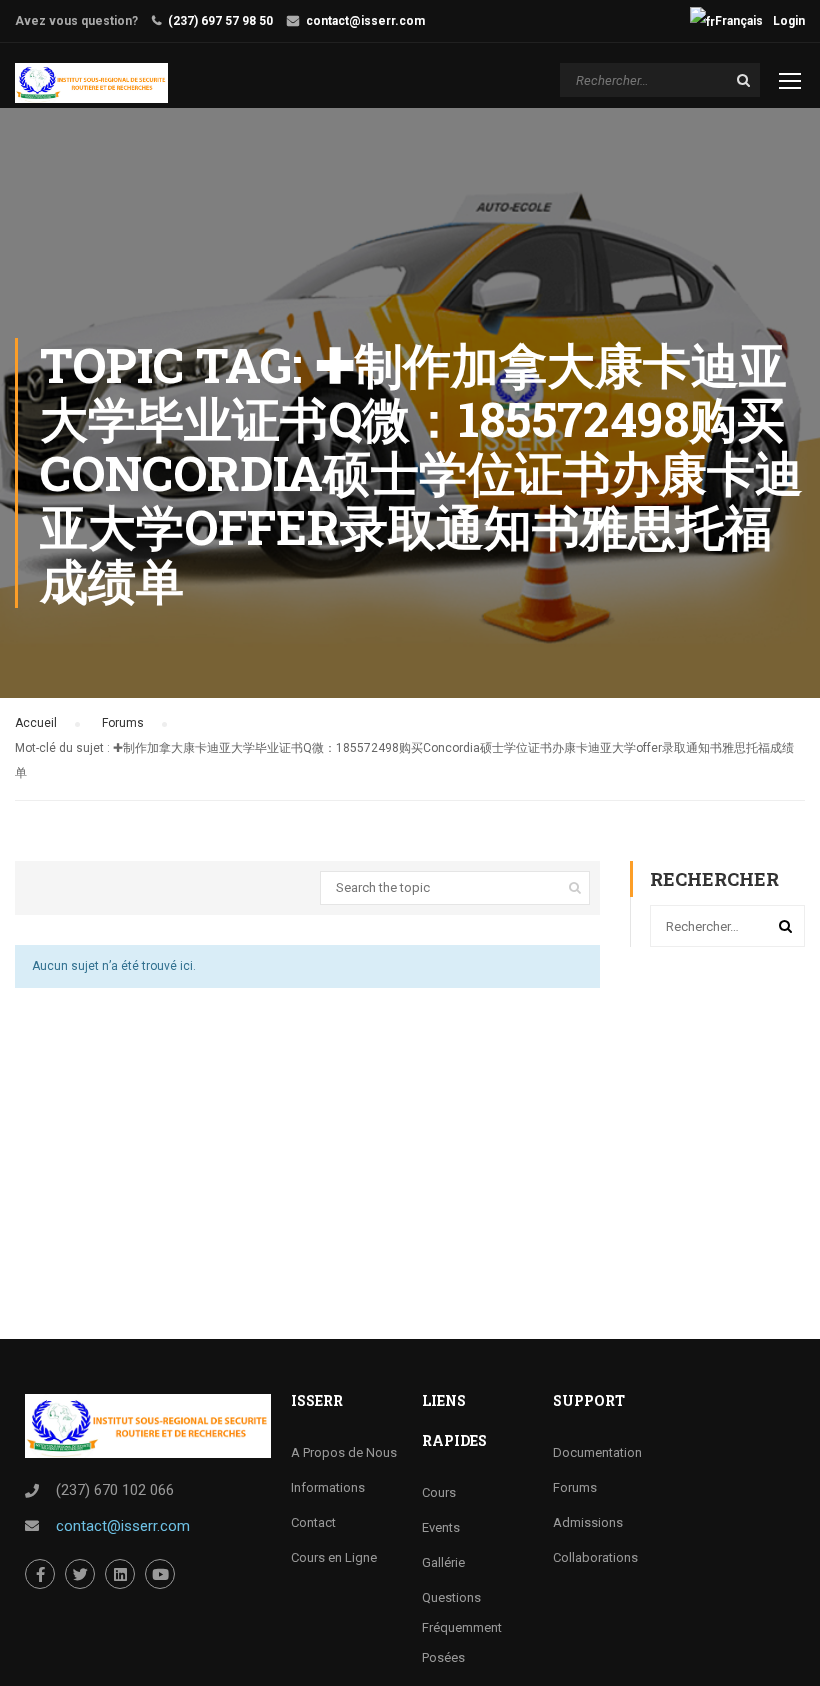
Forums (123, 723)
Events (441, 1527)
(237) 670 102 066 (115, 1490)
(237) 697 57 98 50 (220, 21)
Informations (328, 1487)
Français (739, 21)
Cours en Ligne (334, 1557)
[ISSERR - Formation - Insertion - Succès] (91, 83)
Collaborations (595, 1557)
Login (789, 21)
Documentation (597, 1452)
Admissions (588, 1522)
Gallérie (443, 1562)
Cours (439, 1492)
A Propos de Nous (344, 1452)
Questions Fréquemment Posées (462, 1627)
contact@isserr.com (365, 21)
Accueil (36, 723)
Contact (313, 1522)
